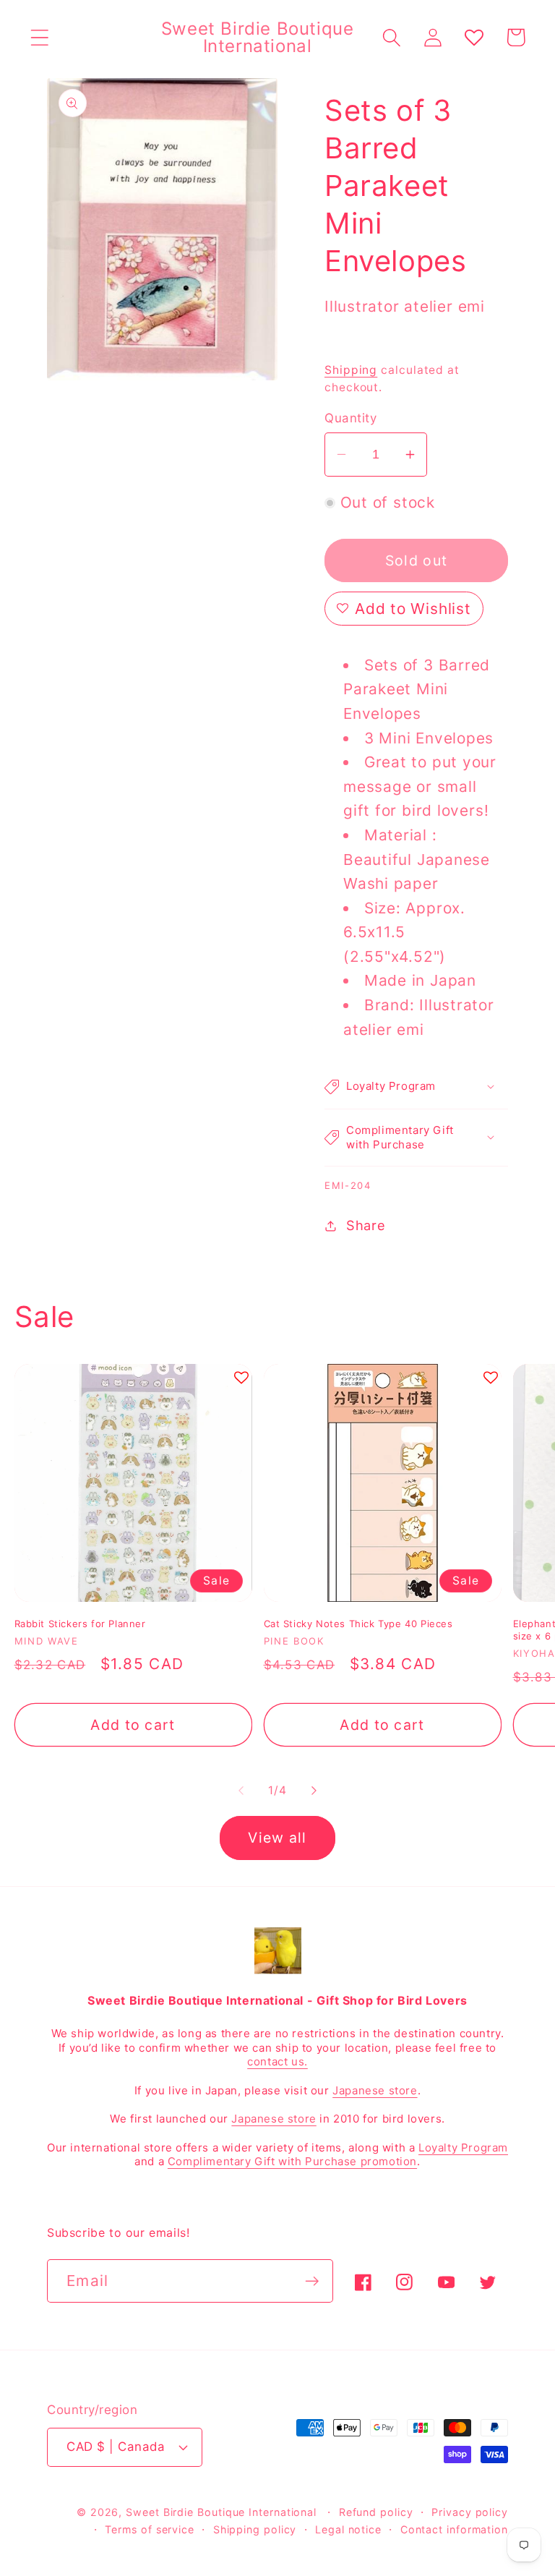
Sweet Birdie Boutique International (221, 2512)
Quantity (350, 418)
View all (277, 1838)
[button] (39, 37)
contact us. (277, 2061)
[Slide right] (314, 1791)
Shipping (351, 370)
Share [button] (366, 1225)
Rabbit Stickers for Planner (80, 1624)
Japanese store (375, 2090)
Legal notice (348, 2529)
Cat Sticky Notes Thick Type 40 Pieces (358, 1624)
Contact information (454, 2529)
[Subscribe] (312, 2281)
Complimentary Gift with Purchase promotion (292, 2161)
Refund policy (376, 2512)
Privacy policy (470, 2512)
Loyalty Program (463, 2148)
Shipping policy (255, 2529)
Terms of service (150, 2529)
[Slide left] (241, 1791)
